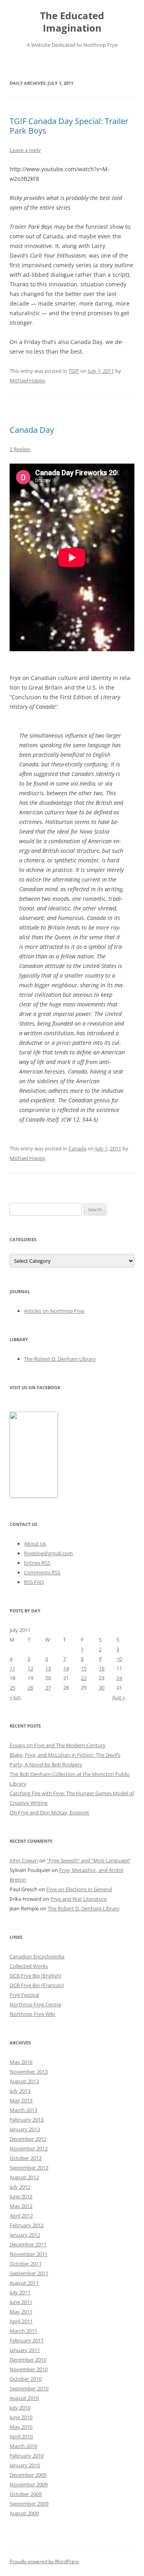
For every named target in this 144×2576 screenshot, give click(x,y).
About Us (35, 1544)
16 (102, 1668)
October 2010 (26, 2379)
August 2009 (24, 2513)
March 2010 (23, 2446)
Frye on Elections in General (79, 1889)
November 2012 (29, 2148)
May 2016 (21, 2062)
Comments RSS (42, 1572)
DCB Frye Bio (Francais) (37, 1985)
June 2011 (21, 2302)
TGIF (74, 371)
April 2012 (21, 2216)
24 (119, 1678)
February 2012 (27, 2225)
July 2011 (20, 2292)
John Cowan (24, 1860)
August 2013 (24, 2081)
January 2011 (25, 2350)
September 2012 (29, 2168)
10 (119, 1659)
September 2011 (29, 2273)
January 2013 (25, 2129)
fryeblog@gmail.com (48, 1553)
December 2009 (28, 2475)
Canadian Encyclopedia (37, 1956)
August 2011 (24, 2283)
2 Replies (20, 449)
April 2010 (21, 2436)
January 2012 (25, 2235)
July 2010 (20, 2408)
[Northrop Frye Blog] (34, 1496)
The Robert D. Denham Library (60, 1359)
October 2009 (26, 2494)
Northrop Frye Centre (35, 2004)
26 (30, 1688)
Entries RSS (37, 1563)
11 (12, 1668)
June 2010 (21, 2417)
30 (102, 1688)
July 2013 (20, 2091)
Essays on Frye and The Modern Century (58, 1745)
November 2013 (29, 2072)
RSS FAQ (34, 1582)
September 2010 (29, 2388)
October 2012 (26, 2158)
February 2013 (27, 2120)
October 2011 (26, 2264)
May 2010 (21, 2427)
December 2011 (28, 2244)
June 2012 (21, 2196)
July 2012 (20, 2187)
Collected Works (29, 1966)
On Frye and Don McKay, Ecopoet (49, 1812)
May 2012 (21, 2206)
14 (66, 1668)
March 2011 (23, 2331)
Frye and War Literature (79, 1899)
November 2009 (29, 2484)
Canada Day (32, 430)
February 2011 (27, 2340)
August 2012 (24, 2177)
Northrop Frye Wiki (32, 2014)
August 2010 (24, 2398)
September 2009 (29, 2504)
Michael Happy (27, 380)
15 (84, 1668)
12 (30, 1668)
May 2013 (21, 2100)
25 (12, 1688)
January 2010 (25, 2465)
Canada (77, 1148)
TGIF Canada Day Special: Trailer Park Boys (69, 126)
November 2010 (29, 2369)
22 (84, 1678)
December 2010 (28, 2360)
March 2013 (23, 2110)
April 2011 (21, 2321)
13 (48, 1668)
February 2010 (27, 2456)
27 (48, 1688)
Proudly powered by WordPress (44, 2561)
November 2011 (29, 2254)
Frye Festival (24, 1995)
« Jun (15, 1697)
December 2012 (28, 2139)
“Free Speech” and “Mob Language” (89, 1860)
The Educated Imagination (72, 22)
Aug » (118, 1697)
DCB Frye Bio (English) (35, 1976)
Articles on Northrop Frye (54, 1311)
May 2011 (21, 2312)
